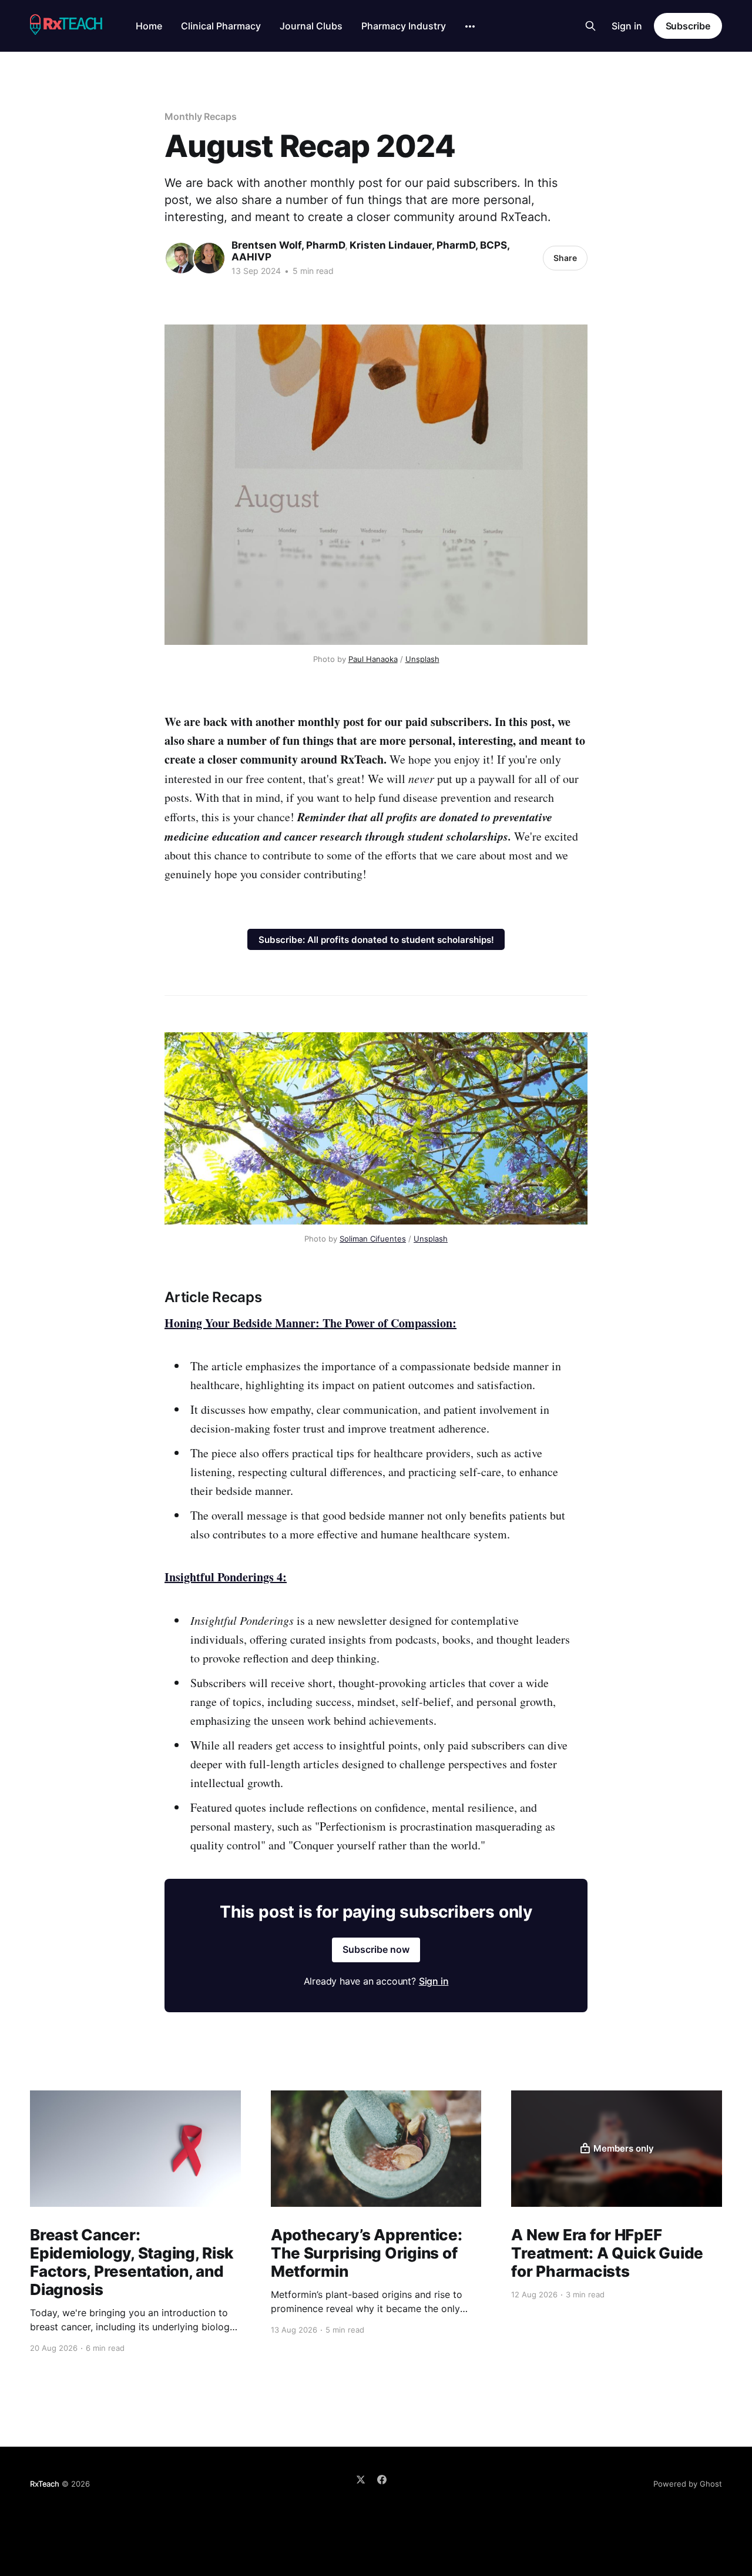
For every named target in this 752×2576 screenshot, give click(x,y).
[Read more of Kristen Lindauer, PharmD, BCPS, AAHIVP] (209, 258)
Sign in (627, 26)
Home (149, 26)
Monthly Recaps (201, 116)
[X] (361, 2480)
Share (565, 258)
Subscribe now (376, 1949)
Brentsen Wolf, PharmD (288, 245)
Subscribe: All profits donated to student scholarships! (376, 940)
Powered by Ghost (688, 2484)
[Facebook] (382, 2480)
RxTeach (45, 2484)
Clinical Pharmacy (221, 26)
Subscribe (688, 26)
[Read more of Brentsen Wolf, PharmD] (181, 258)
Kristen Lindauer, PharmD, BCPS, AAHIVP (370, 251)
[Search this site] (590, 26)
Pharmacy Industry (404, 26)
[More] (470, 26)
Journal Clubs (311, 26)
